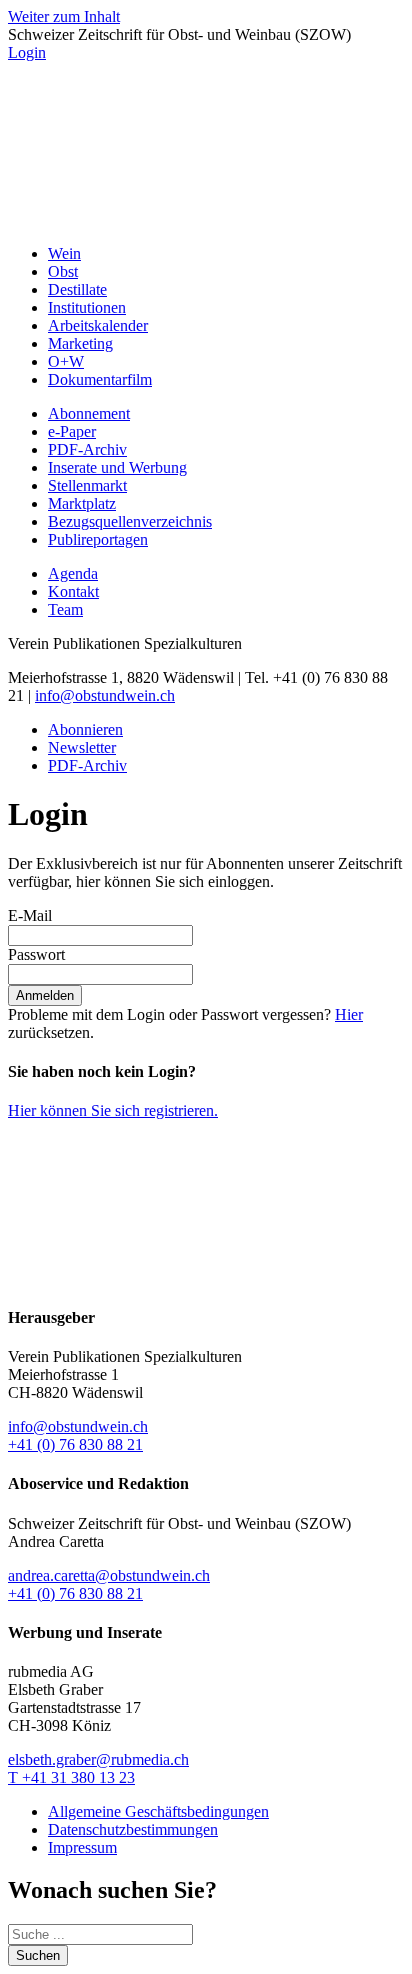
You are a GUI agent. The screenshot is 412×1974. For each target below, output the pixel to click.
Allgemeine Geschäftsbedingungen (158, 1811)
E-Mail (30, 915)
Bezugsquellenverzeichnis (130, 521)
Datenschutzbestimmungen (133, 1829)
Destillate (77, 289)
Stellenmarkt (87, 485)
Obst (63, 271)
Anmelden (45, 995)
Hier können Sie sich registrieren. (113, 1110)
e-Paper (72, 431)
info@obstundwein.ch (105, 695)
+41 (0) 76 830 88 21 (75, 1444)
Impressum (82, 1847)
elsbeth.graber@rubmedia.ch (98, 1759)
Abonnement (89, 413)
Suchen (38, 1955)
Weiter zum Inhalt (64, 16)
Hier (349, 1014)
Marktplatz (82, 503)
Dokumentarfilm (100, 379)
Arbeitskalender (98, 325)
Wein (64, 253)
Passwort (36, 954)
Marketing (80, 343)
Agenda (73, 573)
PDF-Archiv (87, 449)
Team (65, 609)
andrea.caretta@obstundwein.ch (109, 1575)
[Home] (206, 219)
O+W (66, 361)
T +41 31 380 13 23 (71, 1777)
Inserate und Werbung (117, 467)
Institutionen (87, 307)
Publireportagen (98, 539)
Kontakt (73, 591)
